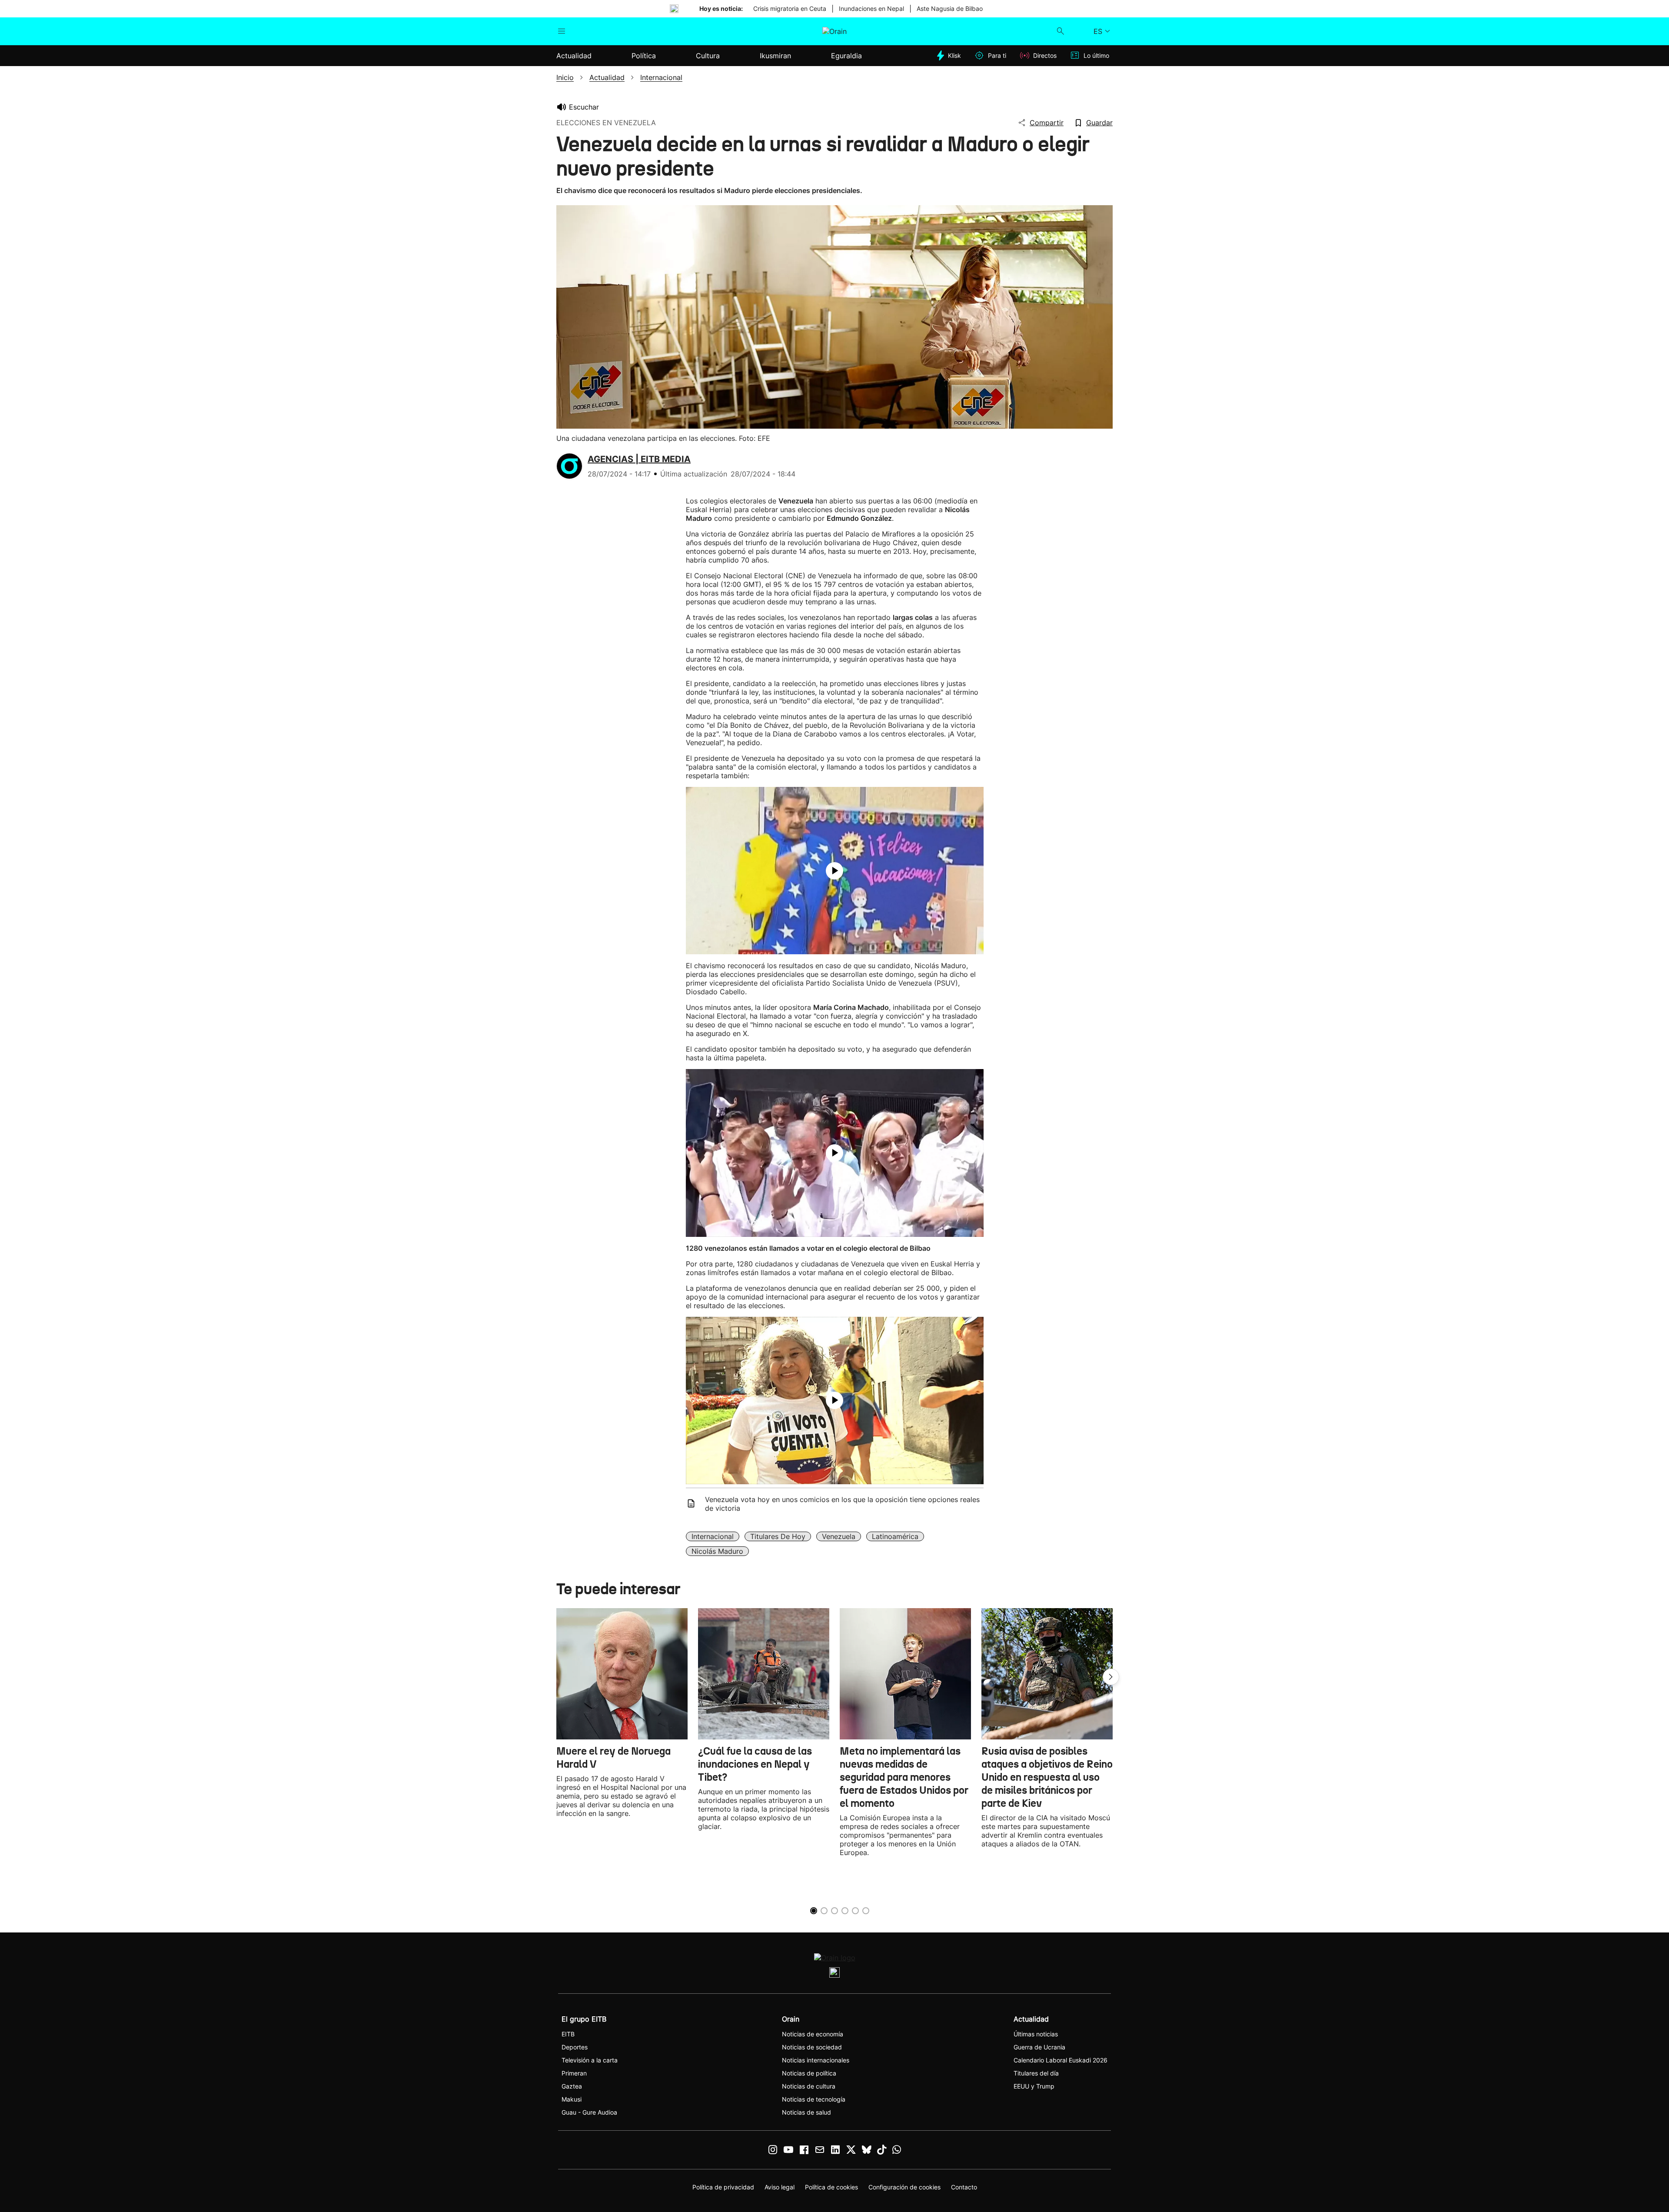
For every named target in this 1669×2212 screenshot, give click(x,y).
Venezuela (839, 1536)
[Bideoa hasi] (834, 871)
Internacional (713, 1536)
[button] (1111, 1677)
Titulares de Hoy (778, 1536)
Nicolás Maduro (717, 1551)
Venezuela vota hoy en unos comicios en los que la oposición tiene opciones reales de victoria (842, 1504)
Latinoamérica (895, 1536)
